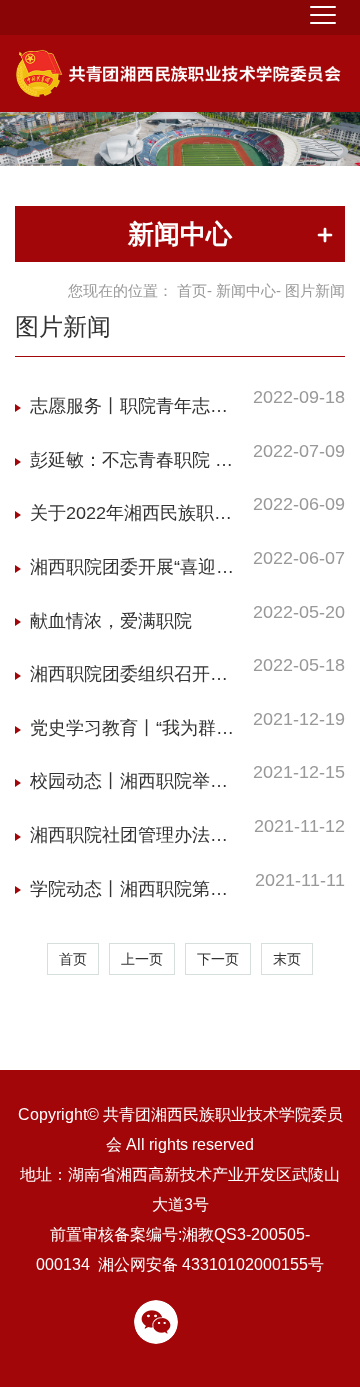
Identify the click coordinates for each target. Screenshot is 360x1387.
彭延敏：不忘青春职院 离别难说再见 (131, 465)
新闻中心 (246, 290)
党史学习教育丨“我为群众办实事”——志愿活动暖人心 (132, 733)
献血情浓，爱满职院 (111, 621)
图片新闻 (63, 326)
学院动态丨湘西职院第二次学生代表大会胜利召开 (129, 894)
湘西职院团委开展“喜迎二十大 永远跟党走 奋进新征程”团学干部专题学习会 (134, 572)
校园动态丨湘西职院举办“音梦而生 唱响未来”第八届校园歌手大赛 (129, 786)
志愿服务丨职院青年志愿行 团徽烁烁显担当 (129, 411)
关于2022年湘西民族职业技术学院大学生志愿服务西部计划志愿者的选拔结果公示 (131, 518)
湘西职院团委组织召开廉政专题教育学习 (129, 679)
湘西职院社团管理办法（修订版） (120, 840)
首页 (192, 290)
